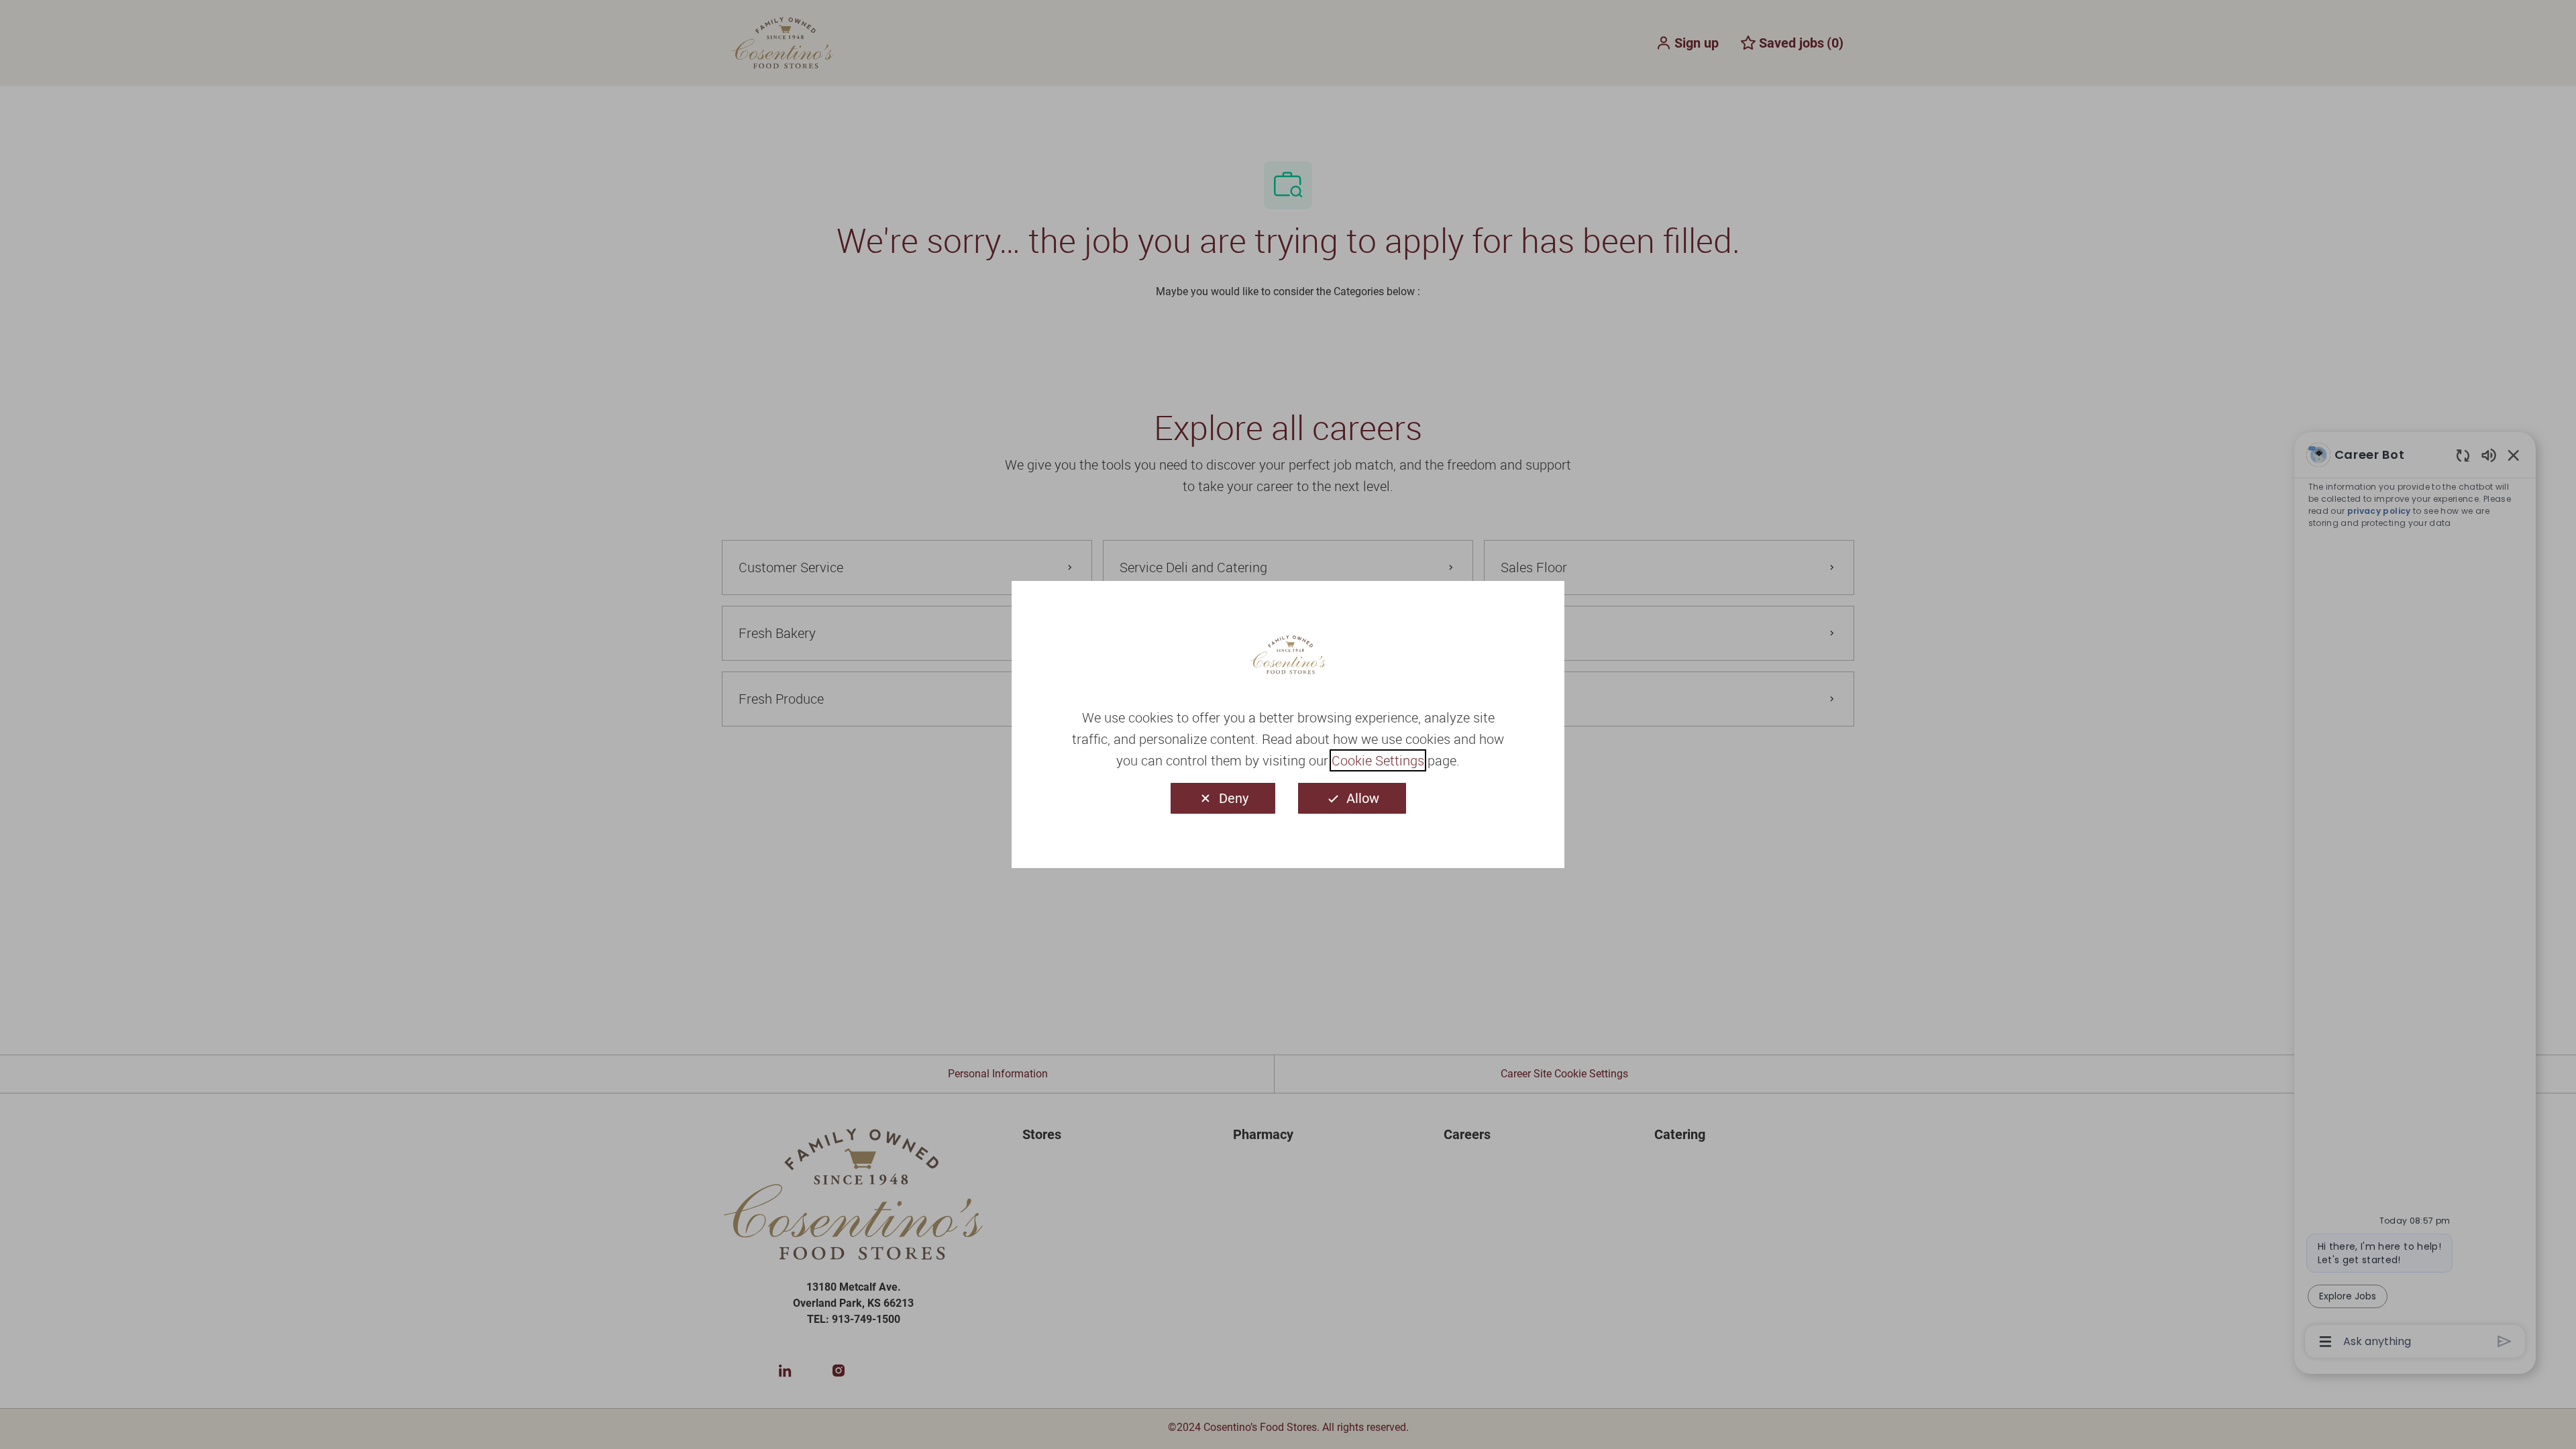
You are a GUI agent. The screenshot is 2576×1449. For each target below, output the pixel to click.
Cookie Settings (1378, 760)
